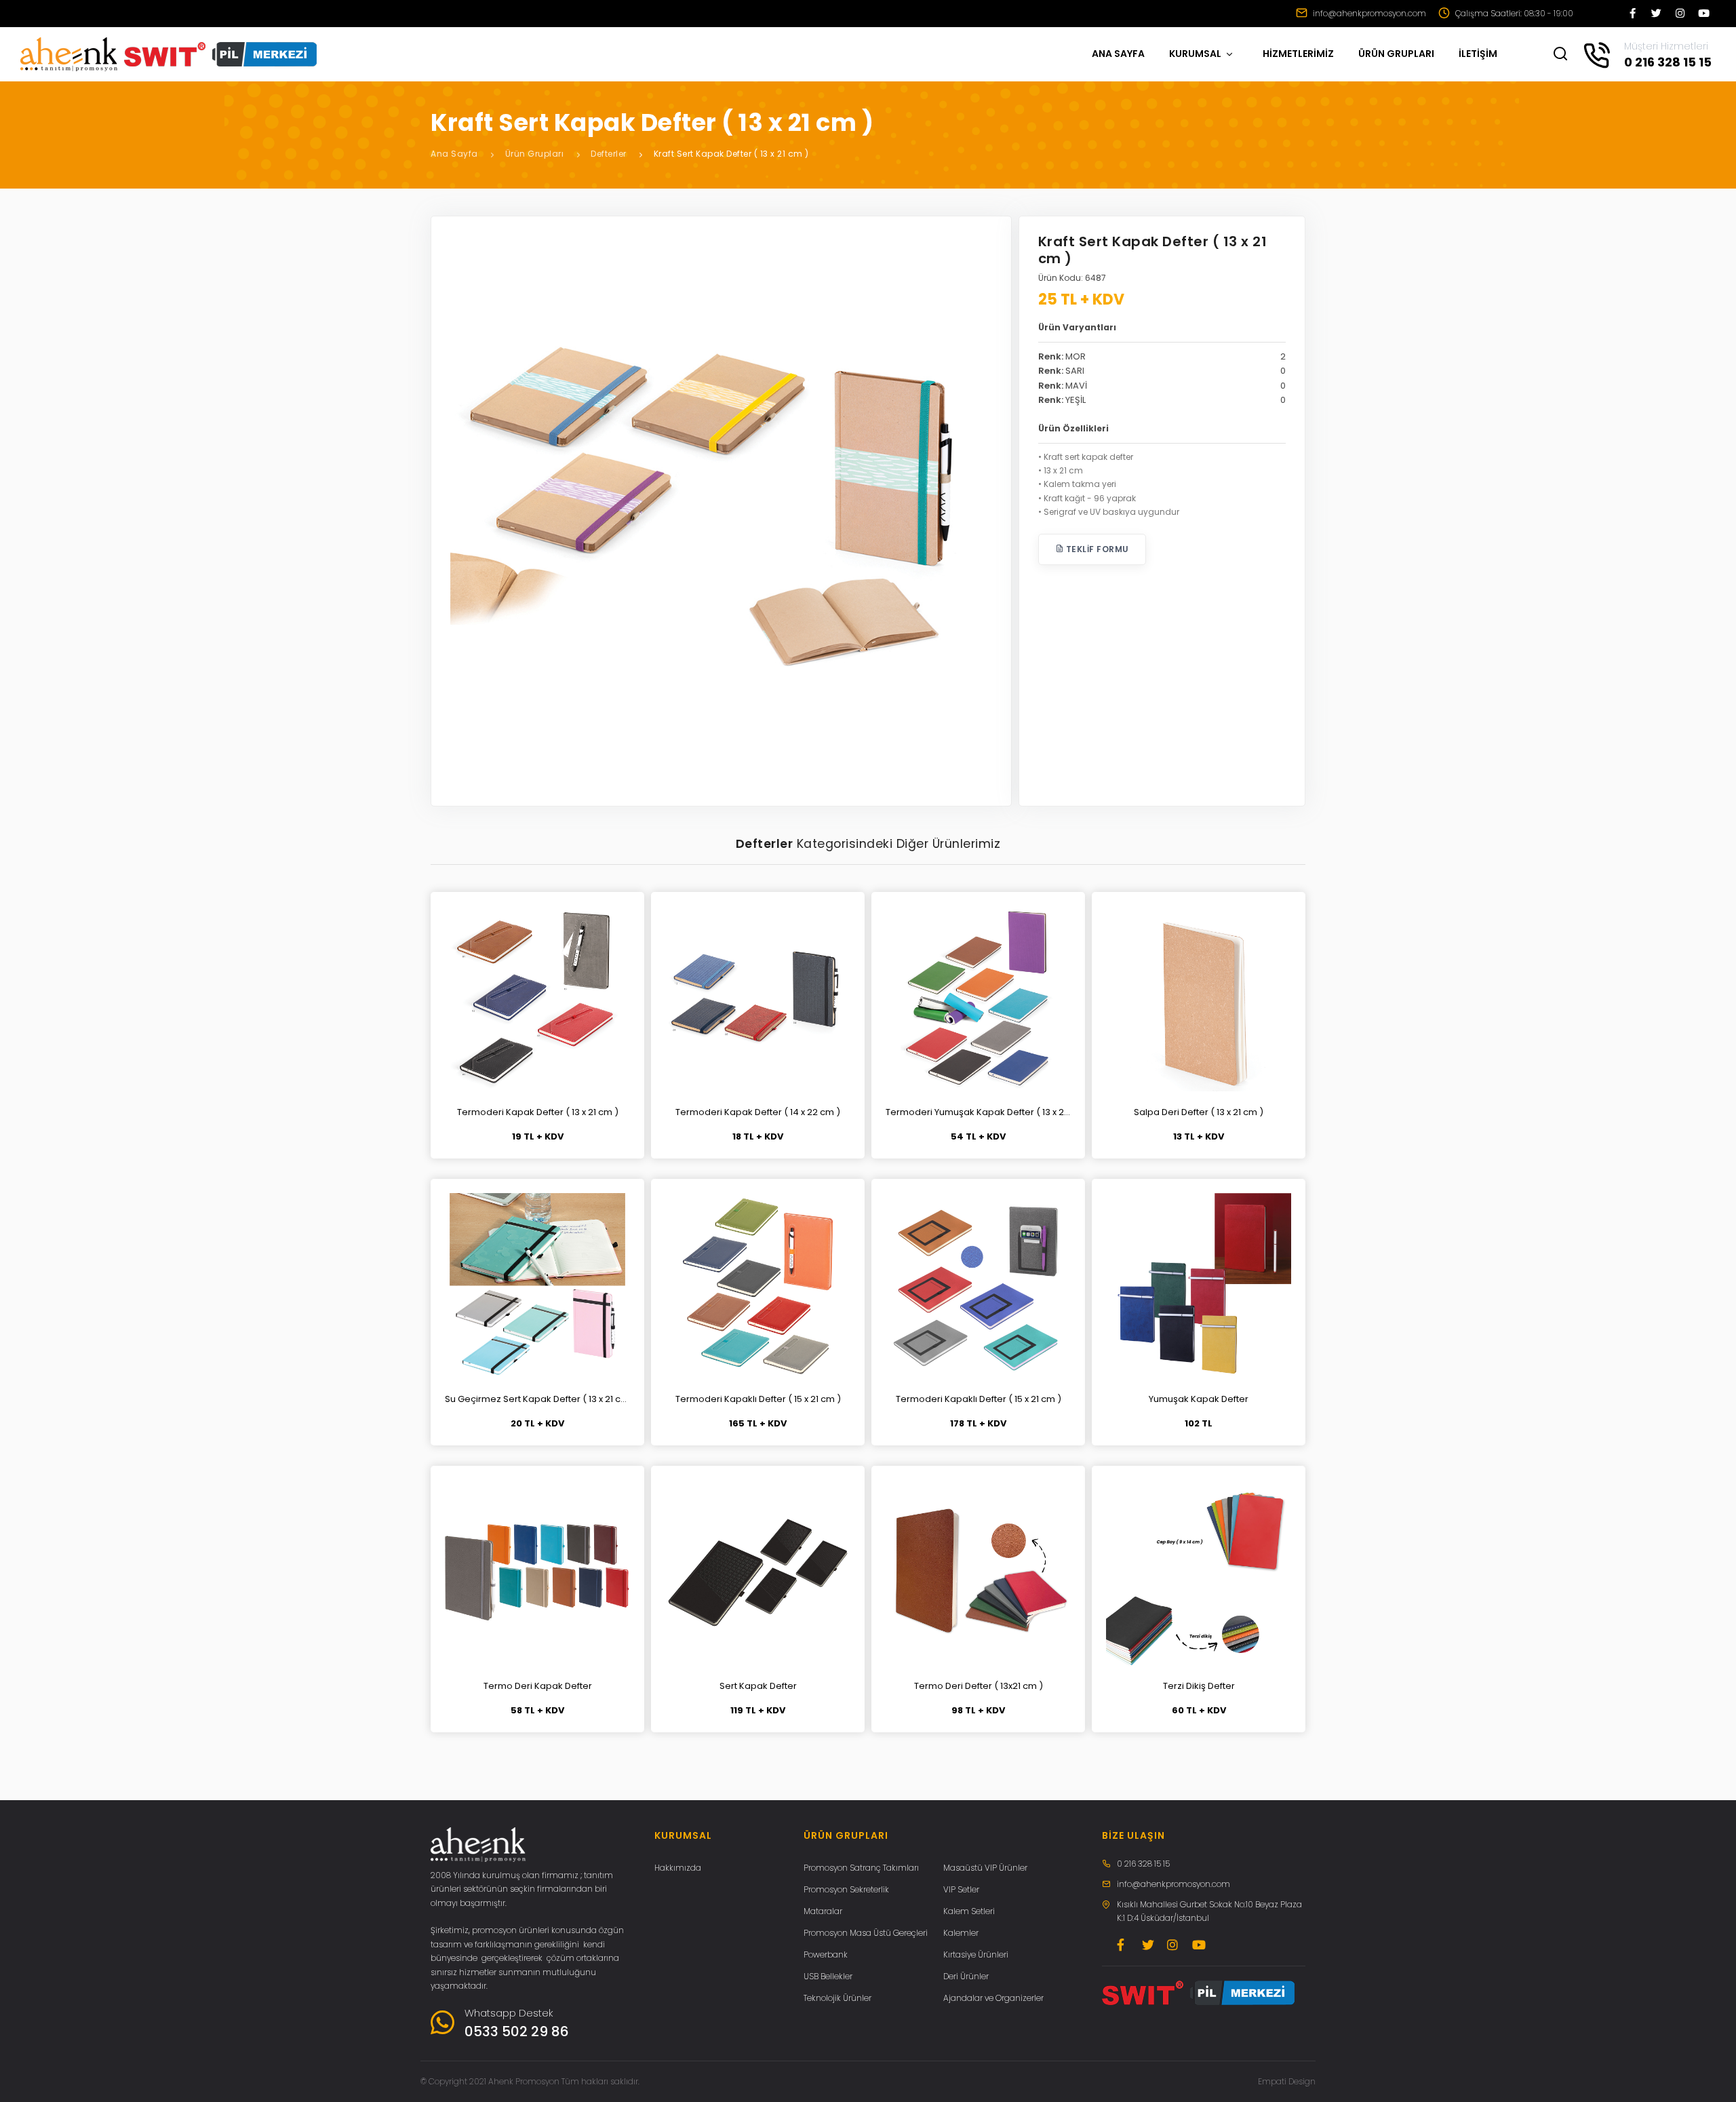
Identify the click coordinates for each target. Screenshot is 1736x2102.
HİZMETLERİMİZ (1298, 54)
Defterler (609, 154)
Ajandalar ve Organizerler (993, 1998)
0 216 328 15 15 (1143, 1864)
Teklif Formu (1096, 549)
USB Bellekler (828, 1976)
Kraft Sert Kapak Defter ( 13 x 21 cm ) (731, 154)
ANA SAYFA (1118, 54)
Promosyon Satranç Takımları (861, 1868)
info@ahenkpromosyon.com (1368, 13)
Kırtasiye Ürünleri (976, 1954)
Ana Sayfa (454, 154)
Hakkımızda (678, 1868)
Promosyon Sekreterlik (846, 1889)
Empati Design (1287, 2081)
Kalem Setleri (969, 1911)
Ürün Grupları (535, 154)
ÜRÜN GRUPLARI (1396, 54)
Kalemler (961, 1933)
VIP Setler (961, 1889)
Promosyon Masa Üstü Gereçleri (866, 1933)
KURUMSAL (1196, 54)
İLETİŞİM (1478, 54)
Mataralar (823, 1911)
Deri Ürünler (966, 1976)
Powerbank (826, 1954)
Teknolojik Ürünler (837, 1998)
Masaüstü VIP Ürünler (985, 1868)
